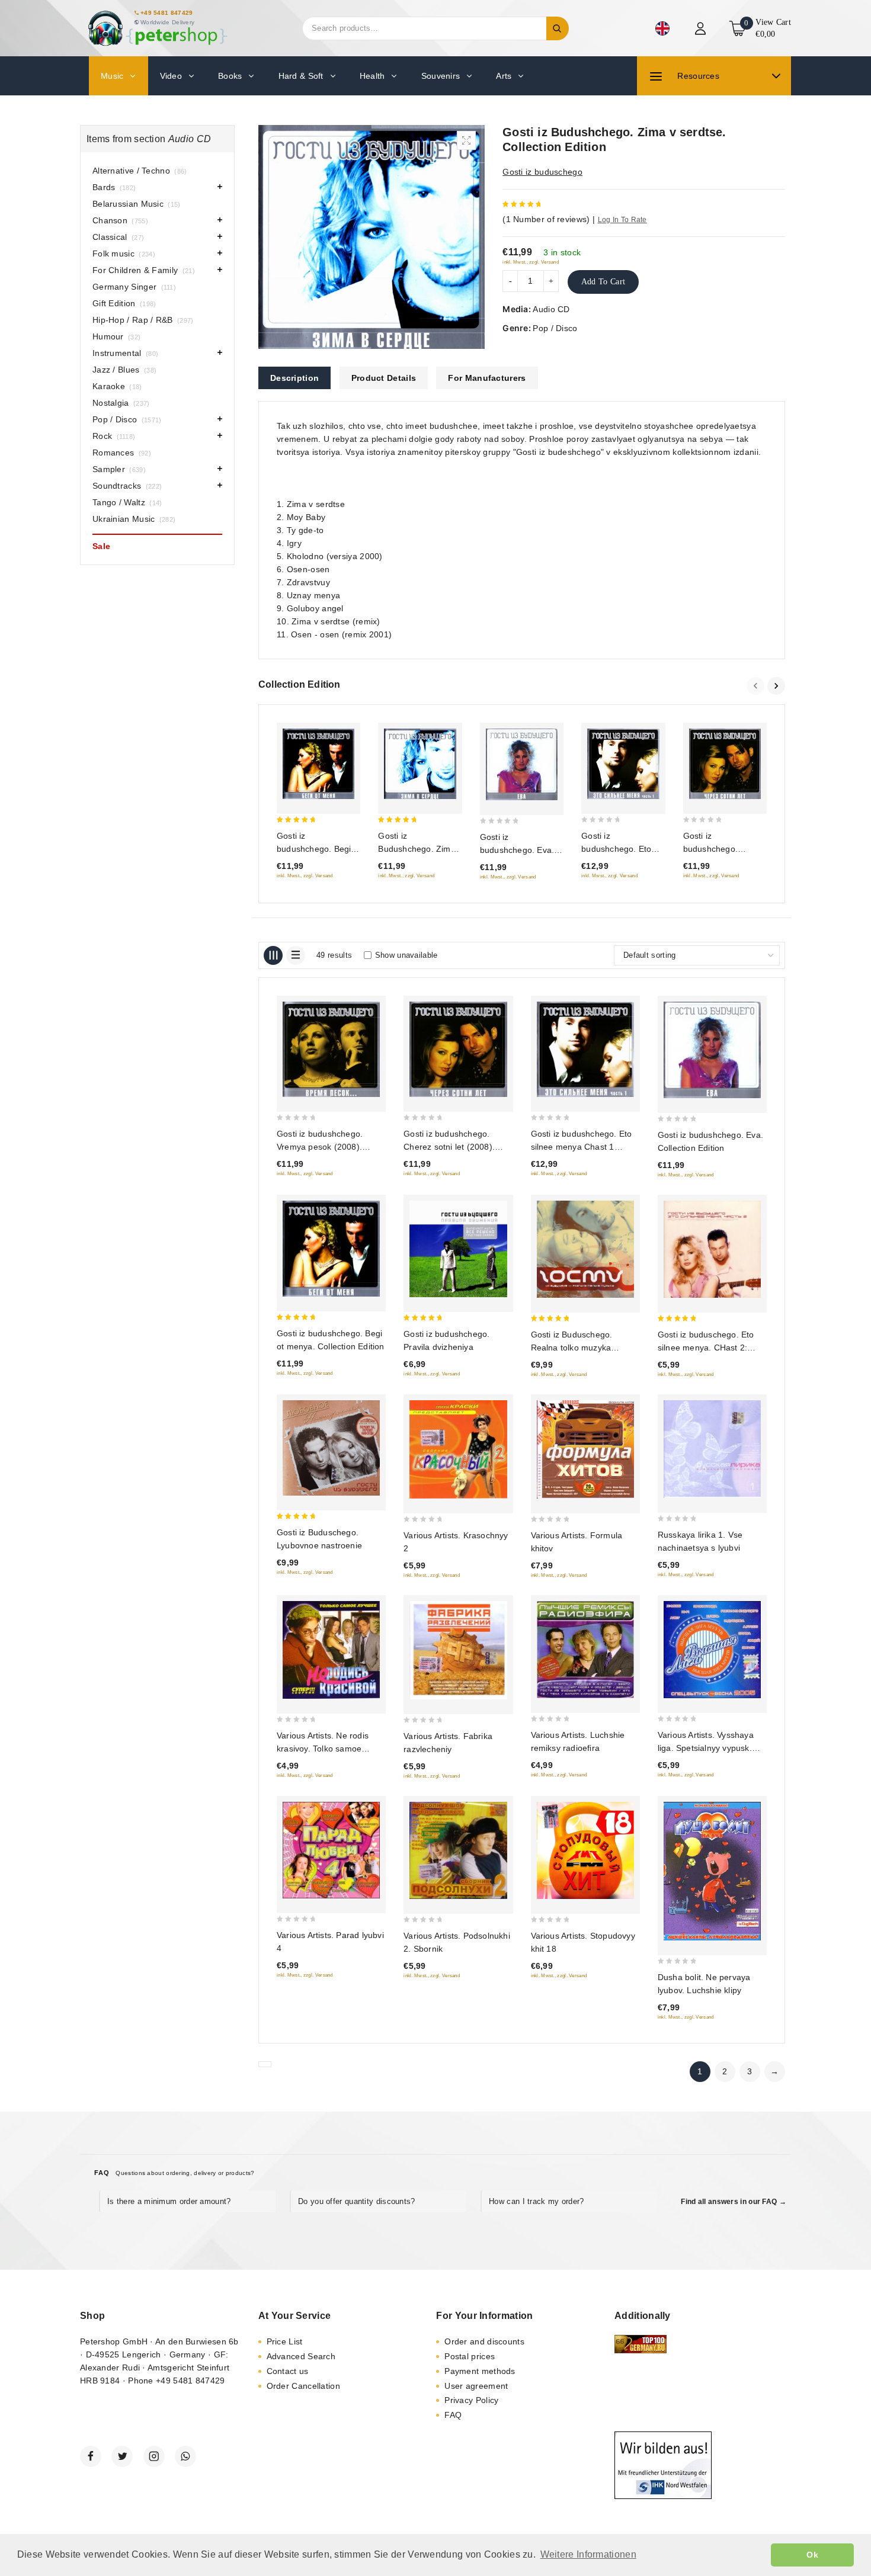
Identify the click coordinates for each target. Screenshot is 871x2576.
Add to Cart (603, 282)
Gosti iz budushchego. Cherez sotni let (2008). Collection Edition (449, 1147)
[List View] (296, 955)
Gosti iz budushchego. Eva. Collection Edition (517, 850)
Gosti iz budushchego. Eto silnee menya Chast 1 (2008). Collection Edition (582, 1147)
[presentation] (757, 686)
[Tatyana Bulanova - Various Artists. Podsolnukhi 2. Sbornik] (458, 1850)
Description (294, 378)
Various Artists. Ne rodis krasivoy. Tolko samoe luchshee (323, 1749)
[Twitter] (122, 2456)
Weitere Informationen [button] (588, 2554)
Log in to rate (622, 220)
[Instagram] (154, 2456)
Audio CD (551, 309)
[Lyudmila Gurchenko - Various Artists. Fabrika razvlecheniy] (458, 1650)
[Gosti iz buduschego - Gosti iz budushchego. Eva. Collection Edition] (522, 764)
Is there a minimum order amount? (169, 2201)
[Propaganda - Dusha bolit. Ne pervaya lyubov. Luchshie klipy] (712, 1871)
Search (558, 28)
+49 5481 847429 (167, 13)
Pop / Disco (555, 328)
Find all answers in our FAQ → (734, 2202)
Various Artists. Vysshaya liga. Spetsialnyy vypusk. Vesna (706, 1748)
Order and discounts (484, 2341)
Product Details (384, 378)
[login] (702, 28)
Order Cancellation (303, 2386)
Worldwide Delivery (167, 22)
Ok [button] (812, 2555)
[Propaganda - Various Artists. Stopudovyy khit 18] (585, 1850)
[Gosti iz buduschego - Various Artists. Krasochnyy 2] (458, 1449)
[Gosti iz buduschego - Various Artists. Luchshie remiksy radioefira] (585, 1650)
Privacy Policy (471, 2400)
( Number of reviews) (546, 219)
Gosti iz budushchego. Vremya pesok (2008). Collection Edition (320, 1147)
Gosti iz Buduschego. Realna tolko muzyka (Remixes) (572, 1348)
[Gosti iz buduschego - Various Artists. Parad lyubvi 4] (331, 1850)
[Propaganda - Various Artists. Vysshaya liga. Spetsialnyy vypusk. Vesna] (712, 1650)
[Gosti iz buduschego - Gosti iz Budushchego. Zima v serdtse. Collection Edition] (420, 764)
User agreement (476, 2386)
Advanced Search (301, 2356)
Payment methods (480, 2371)
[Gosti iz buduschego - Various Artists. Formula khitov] (585, 1449)
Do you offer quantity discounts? (357, 2201)
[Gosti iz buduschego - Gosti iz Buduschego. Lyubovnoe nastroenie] (331, 1448)
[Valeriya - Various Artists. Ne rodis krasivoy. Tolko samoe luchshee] (331, 1650)
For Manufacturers (487, 378)
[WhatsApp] (185, 2456)
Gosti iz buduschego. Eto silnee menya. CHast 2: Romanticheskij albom (706, 1348)
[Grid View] (273, 955)
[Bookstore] (157, 28)
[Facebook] (91, 2456)
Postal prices (470, 2356)
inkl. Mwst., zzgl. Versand (531, 262)
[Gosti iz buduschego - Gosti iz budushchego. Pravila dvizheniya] (458, 1249)
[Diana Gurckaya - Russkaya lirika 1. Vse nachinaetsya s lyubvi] (712, 1449)
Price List (285, 2341)
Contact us (288, 2371)
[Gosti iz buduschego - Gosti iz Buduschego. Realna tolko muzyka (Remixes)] (585, 1249)
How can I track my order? (537, 2201)
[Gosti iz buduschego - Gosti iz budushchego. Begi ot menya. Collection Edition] (318, 764)
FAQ (453, 2415)
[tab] (294, 378)
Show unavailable (406, 955)
